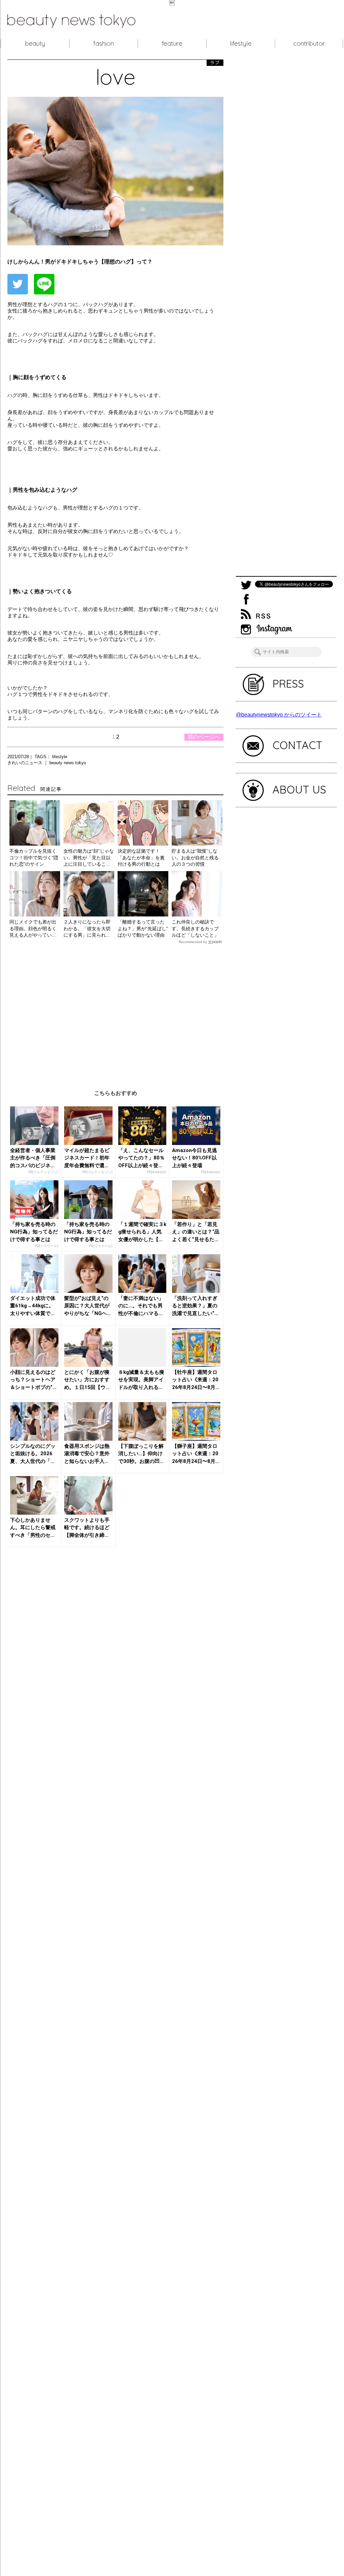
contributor (309, 43)
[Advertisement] (115, 1012)
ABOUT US (299, 789)
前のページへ (204, 737)
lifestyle (241, 43)
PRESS (288, 684)
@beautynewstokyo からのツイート (279, 715)
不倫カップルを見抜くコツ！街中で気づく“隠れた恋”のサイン (34, 857)
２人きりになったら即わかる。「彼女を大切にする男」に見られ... (87, 928)
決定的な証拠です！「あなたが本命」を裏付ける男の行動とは (141, 857)
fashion (104, 43)
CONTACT (297, 745)
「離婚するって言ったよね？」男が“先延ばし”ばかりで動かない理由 (143, 928)
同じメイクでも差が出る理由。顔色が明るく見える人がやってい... (33, 928)
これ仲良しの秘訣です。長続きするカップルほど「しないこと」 (195, 928)
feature (172, 43)
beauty (35, 43)
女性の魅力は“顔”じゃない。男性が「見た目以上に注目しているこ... (89, 857)
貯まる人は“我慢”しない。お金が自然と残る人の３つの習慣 (195, 857)
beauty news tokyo (68, 763)
